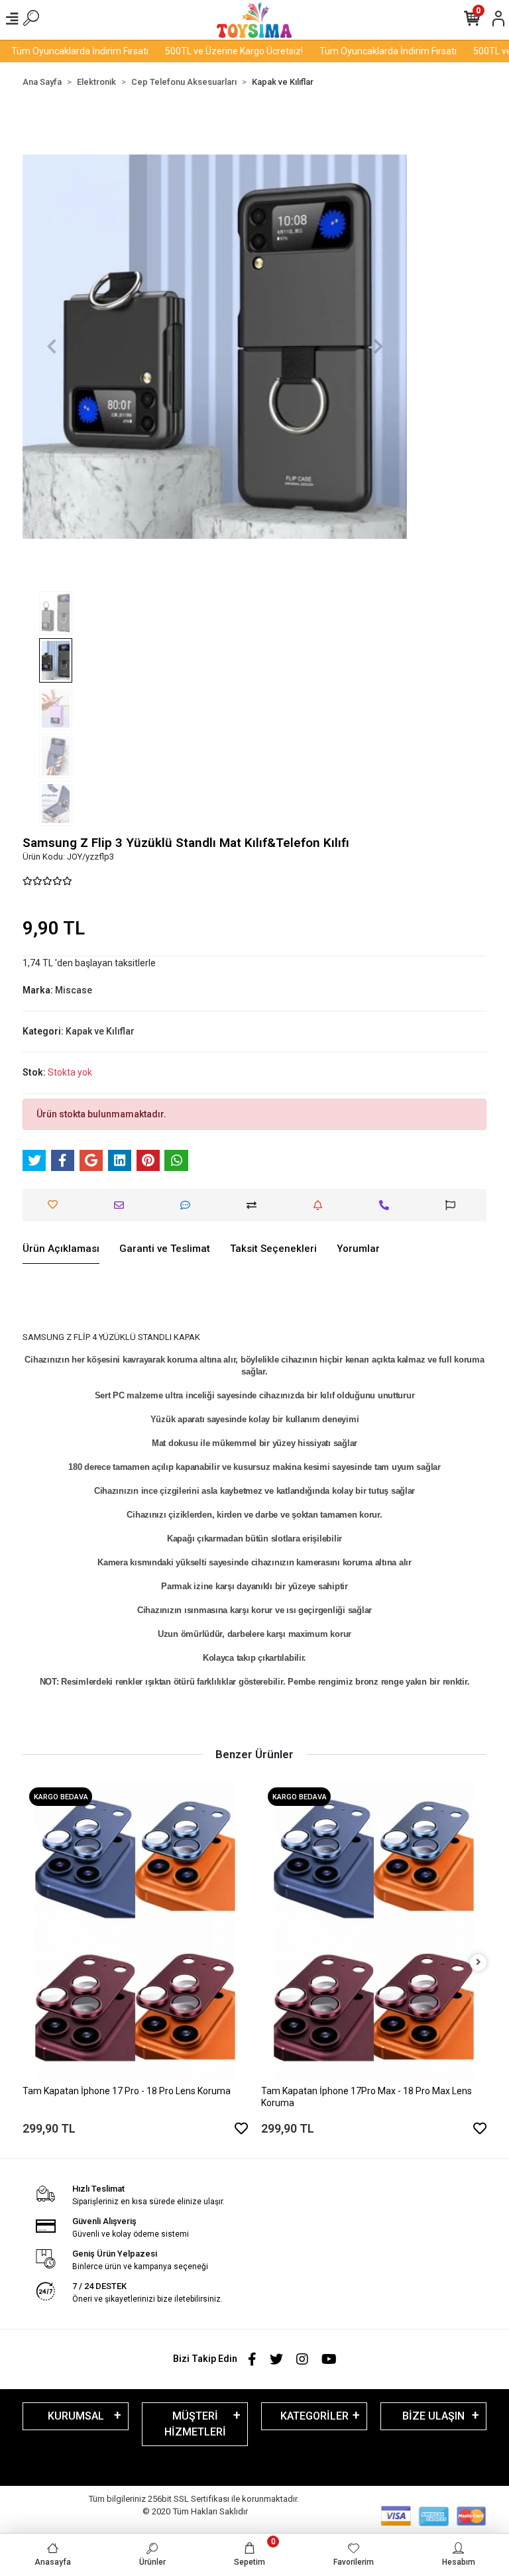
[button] (51, 347)
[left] (31, 1963)
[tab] (61, 1249)
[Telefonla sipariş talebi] (387, 1205)
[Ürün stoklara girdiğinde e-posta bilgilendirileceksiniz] (321, 1205)
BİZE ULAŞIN (433, 2416)
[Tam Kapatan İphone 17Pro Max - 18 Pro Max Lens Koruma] (135, 1931)
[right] (479, 1963)
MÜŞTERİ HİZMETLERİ (195, 2424)
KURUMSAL (76, 2416)
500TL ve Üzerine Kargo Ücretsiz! (206, 51)
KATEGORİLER (314, 2416)
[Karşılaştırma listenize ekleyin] (255, 1205)
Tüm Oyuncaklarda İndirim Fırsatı (360, 51)
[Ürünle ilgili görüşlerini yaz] (189, 1205)
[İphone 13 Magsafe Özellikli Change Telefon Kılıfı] (374, 1893)
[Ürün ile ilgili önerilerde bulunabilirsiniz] (454, 1205)
